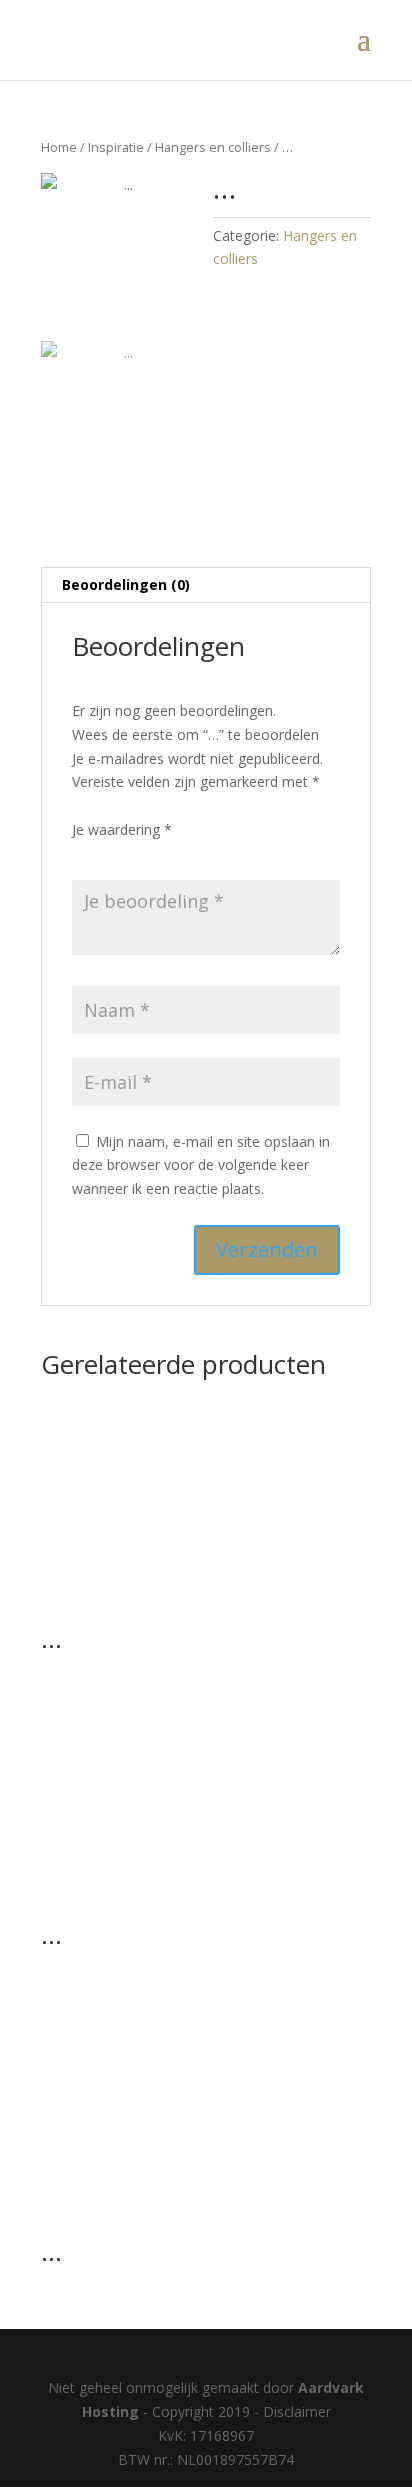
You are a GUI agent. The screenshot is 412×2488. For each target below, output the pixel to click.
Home (59, 147)
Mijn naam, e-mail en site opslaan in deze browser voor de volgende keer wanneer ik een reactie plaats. (201, 1165)
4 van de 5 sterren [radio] (168, 854)
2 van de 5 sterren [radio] (112, 854)
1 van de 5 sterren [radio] (84, 854)
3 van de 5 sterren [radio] (140, 854)
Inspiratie (116, 147)
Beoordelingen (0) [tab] (126, 584)
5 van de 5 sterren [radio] (196, 854)
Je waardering (122, 829)
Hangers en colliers (213, 147)
